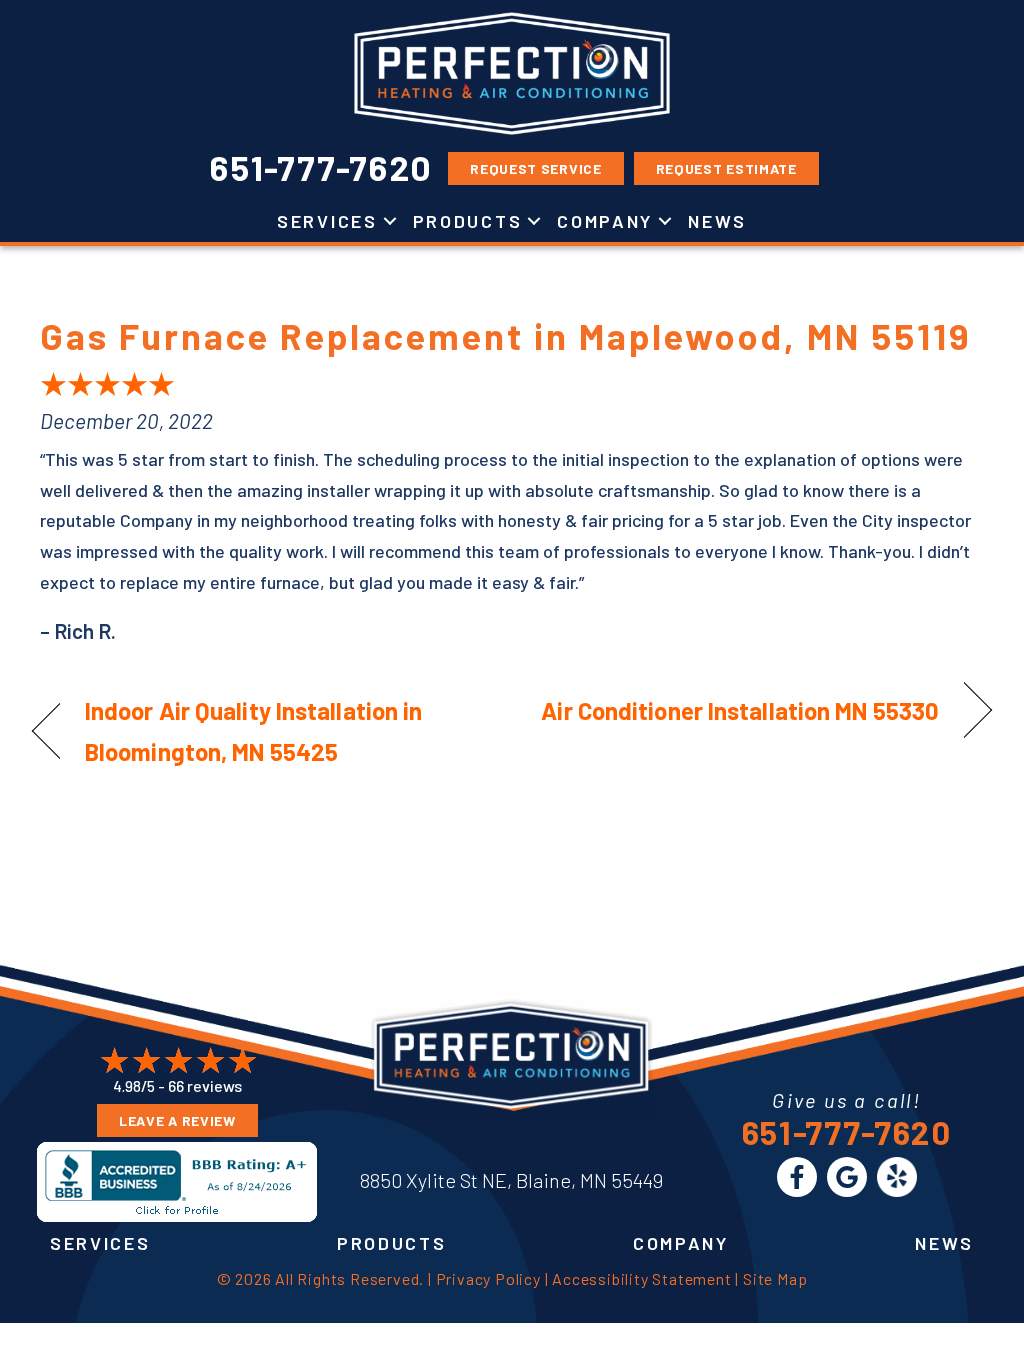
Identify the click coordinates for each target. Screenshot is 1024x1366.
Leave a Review (177, 1120)
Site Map (775, 1278)
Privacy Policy (488, 1278)
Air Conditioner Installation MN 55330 (740, 710)
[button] (390, 221)
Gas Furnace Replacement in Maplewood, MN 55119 (506, 335)
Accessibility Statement (641, 1278)
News (717, 221)
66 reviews (205, 1085)
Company (605, 221)
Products (468, 221)
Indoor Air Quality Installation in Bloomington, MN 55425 (253, 731)
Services (327, 221)
